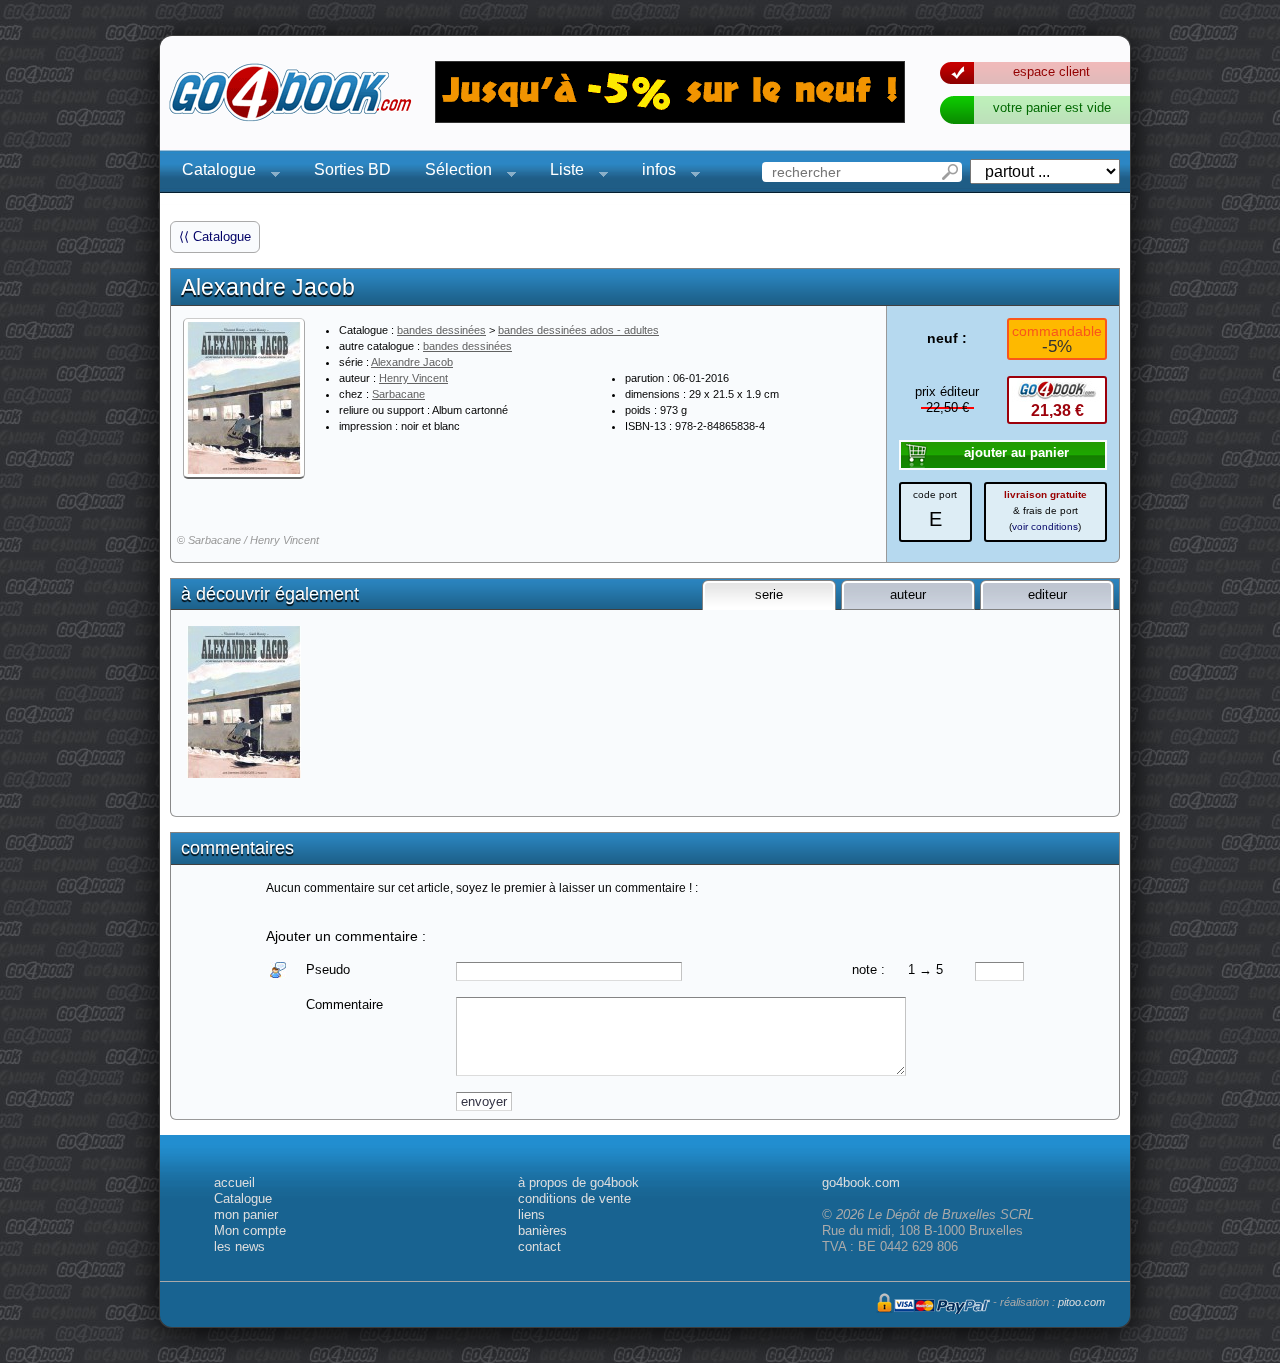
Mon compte (250, 1230)
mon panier (246, 1214)
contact (539, 1246)
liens (531, 1214)
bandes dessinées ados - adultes (578, 330)
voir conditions (1045, 526)
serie (769, 594)
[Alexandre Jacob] (244, 398)
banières (542, 1230)
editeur (1047, 594)
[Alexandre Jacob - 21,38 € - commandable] (245, 702)
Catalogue (213, 172)
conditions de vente (574, 1198)
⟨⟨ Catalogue (215, 236)
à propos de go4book (578, 1182)
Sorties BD (352, 169)
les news (239, 1246)
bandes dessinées (441, 330)
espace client (1051, 71)
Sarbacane (398, 394)
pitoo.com (1081, 1302)
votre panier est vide (1052, 107)
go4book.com (861, 1182)
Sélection (452, 172)
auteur (908, 594)
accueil (234, 1182)
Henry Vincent (413, 378)
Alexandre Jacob (412, 362)
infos (653, 172)
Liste (561, 172)
